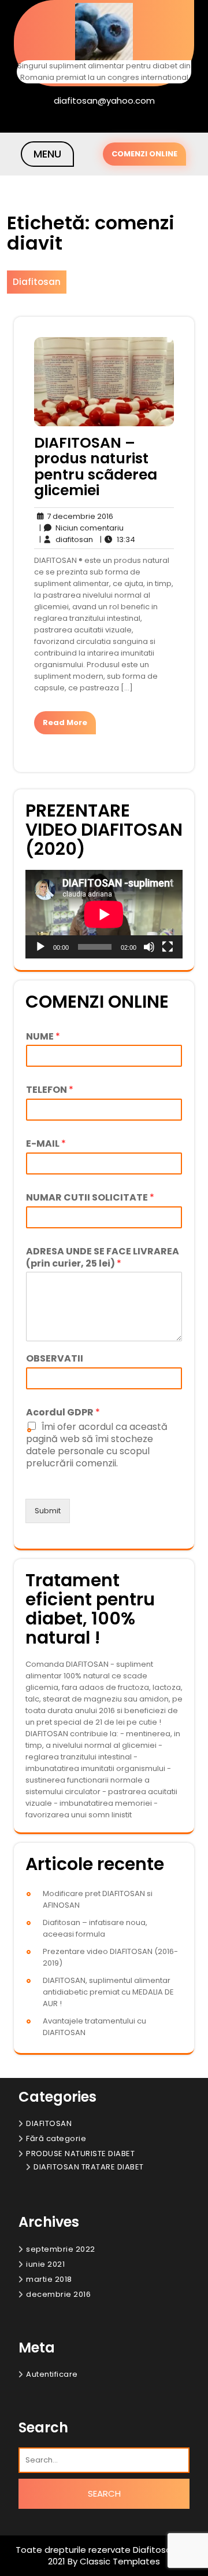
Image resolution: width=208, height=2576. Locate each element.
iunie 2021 (45, 2264)
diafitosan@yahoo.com (104, 100)
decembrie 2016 (58, 2294)
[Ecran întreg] (168, 947)
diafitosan (66, 539)
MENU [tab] (47, 154)
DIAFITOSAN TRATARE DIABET (89, 2167)
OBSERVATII (55, 1359)
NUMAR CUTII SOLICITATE (90, 1198)
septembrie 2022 (61, 2249)
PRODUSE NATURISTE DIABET (80, 2154)
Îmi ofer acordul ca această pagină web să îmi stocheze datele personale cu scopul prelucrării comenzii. (97, 1445)
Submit (48, 1511)
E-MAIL (46, 1144)
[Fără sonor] (149, 947)
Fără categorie (56, 2138)
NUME (43, 1037)
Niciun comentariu (81, 528)
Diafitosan (37, 282)
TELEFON (50, 1090)
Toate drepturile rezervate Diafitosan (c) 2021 (104, 2555)
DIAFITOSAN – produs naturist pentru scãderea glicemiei (96, 467)
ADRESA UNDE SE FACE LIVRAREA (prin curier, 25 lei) (103, 1258)
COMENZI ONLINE (144, 154)
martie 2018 (49, 2279)
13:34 (117, 539)
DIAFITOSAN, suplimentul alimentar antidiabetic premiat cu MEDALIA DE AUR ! (108, 1992)
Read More (65, 722)
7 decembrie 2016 (78, 517)
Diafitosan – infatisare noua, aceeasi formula (95, 1928)
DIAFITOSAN (49, 2123)
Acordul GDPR (63, 1413)
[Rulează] (40, 947)
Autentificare (52, 2374)
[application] (104, 914)
